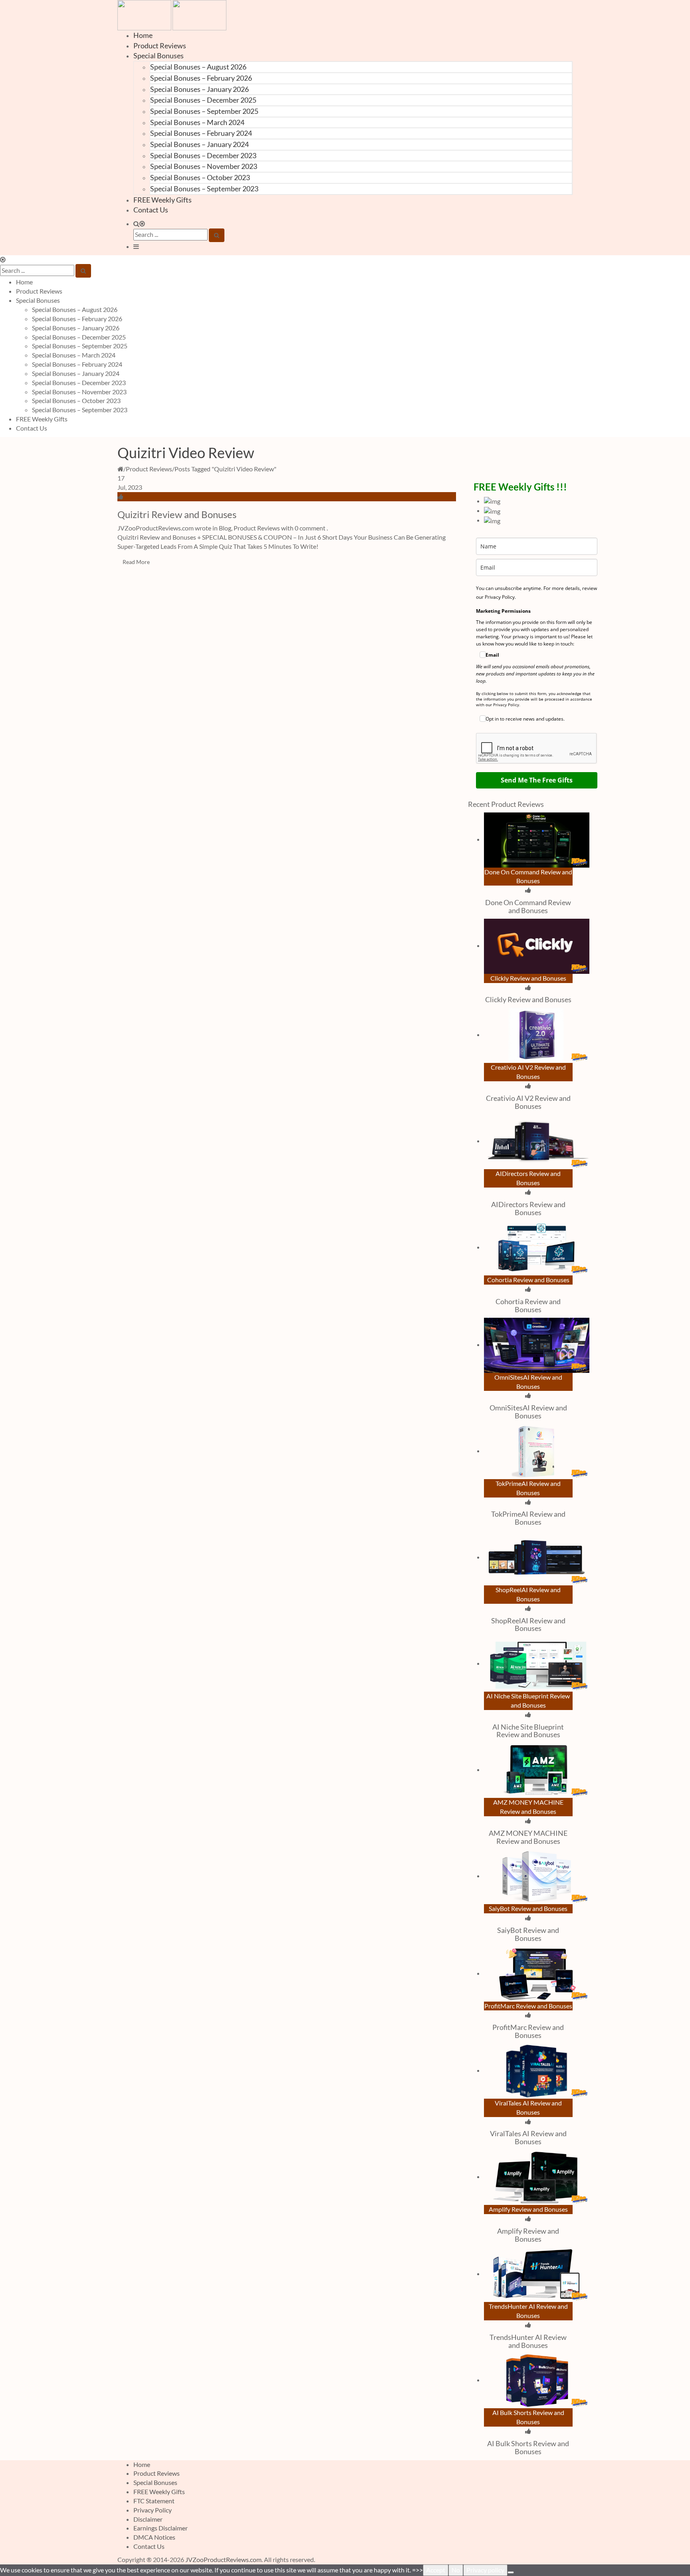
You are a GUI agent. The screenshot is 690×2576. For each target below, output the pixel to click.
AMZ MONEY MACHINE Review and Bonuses (528, 1837)
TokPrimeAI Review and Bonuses (528, 1518)
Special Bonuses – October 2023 (200, 177)
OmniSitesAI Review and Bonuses (528, 1412)
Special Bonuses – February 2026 (201, 78)
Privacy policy (485, 2570)
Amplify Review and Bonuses (528, 2235)
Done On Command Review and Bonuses (528, 906)
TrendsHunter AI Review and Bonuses (528, 2341)
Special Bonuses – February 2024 (201, 133)
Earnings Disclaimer (161, 2528)
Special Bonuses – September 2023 (204, 189)
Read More (136, 562)
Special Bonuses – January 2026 (199, 89)
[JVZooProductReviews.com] (172, 14)
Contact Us (151, 210)
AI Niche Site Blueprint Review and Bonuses (528, 1731)
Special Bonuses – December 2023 (203, 155)
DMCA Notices (154, 2537)
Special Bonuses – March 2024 (197, 122)
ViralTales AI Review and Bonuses (528, 2137)
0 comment (310, 528)
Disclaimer (148, 2519)
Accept (436, 2570)
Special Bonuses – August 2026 (198, 67)
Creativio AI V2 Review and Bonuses (528, 1102)
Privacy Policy (153, 2510)
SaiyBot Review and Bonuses (528, 1934)
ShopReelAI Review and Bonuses (528, 1625)
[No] (511, 2572)
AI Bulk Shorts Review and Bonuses (528, 2447)
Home (143, 35)
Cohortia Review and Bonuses (528, 1305)
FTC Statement (154, 2501)
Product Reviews (160, 46)
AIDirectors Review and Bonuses (528, 1208)
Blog (225, 528)
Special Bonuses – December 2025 (203, 100)
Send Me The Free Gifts (537, 780)
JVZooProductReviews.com (223, 2559)
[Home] (120, 469)
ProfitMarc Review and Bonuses (528, 2031)
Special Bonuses (159, 56)
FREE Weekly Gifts (163, 200)
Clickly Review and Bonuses (528, 999)
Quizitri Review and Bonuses (177, 514)
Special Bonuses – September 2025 (204, 111)
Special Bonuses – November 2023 (204, 166)
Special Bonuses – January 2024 (199, 144)
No (456, 2570)
